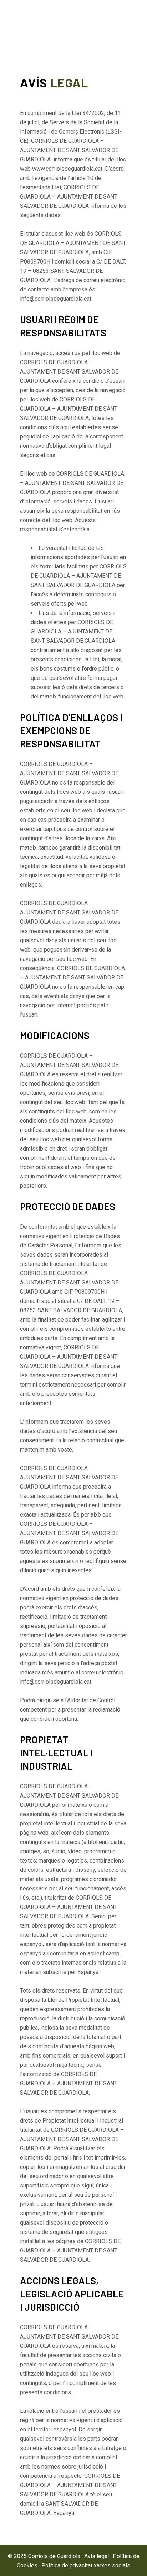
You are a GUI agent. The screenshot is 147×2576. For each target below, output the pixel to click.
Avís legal (97, 2556)
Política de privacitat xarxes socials (86, 2565)
